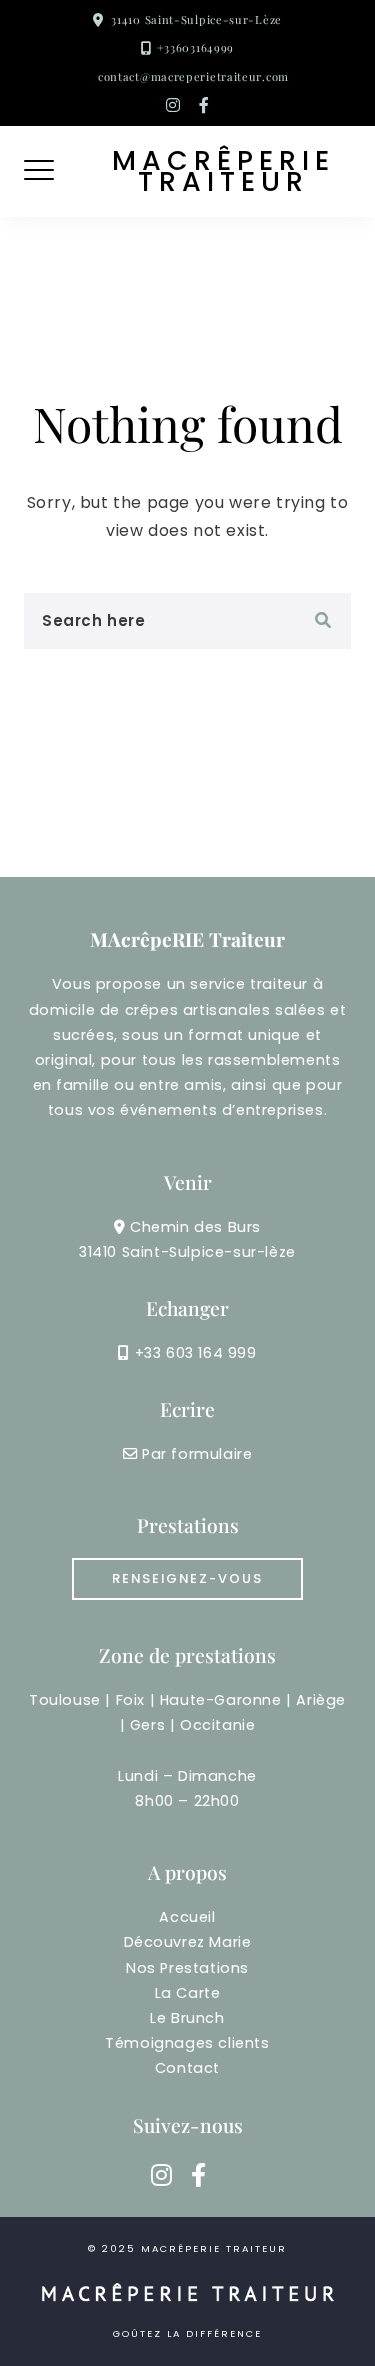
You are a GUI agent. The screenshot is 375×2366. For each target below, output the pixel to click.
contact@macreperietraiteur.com (193, 76)
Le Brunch (187, 2018)
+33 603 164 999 (196, 1353)
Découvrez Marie (188, 1942)
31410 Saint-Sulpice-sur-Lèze (196, 19)
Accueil (187, 1917)
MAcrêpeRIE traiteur (223, 171)
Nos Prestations (187, 1968)
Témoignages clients (187, 2043)
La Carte (188, 1993)
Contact (187, 2068)
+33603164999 (195, 47)
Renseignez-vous (187, 1578)
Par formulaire (197, 1454)
